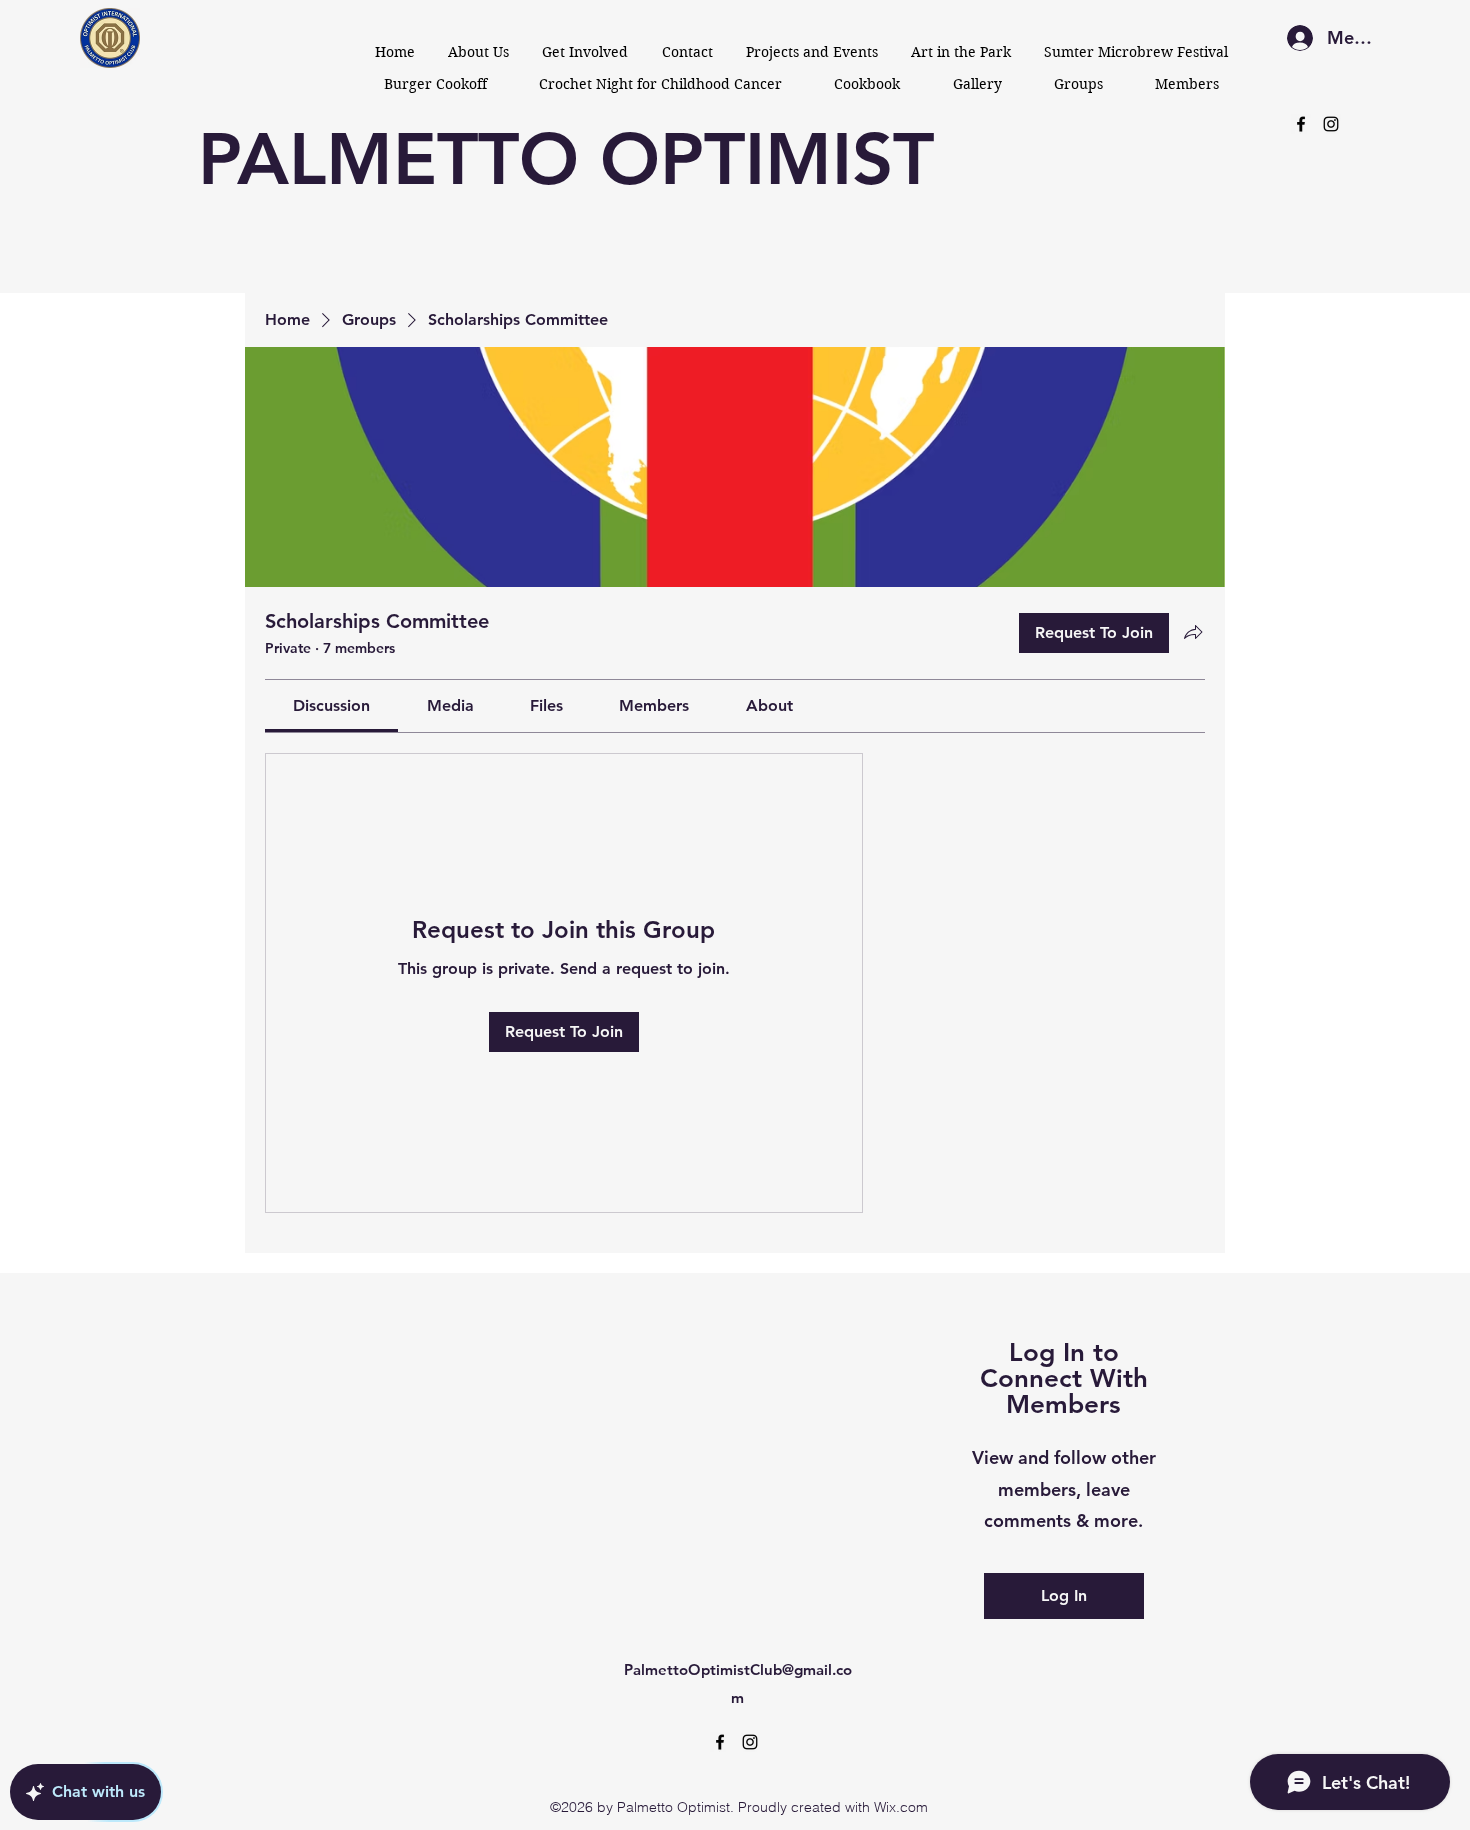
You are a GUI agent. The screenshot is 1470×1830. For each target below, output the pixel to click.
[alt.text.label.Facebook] (1301, 124)
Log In (1064, 1595)
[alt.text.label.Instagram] (1331, 124)
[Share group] (1193, 632)
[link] (331, 705)
